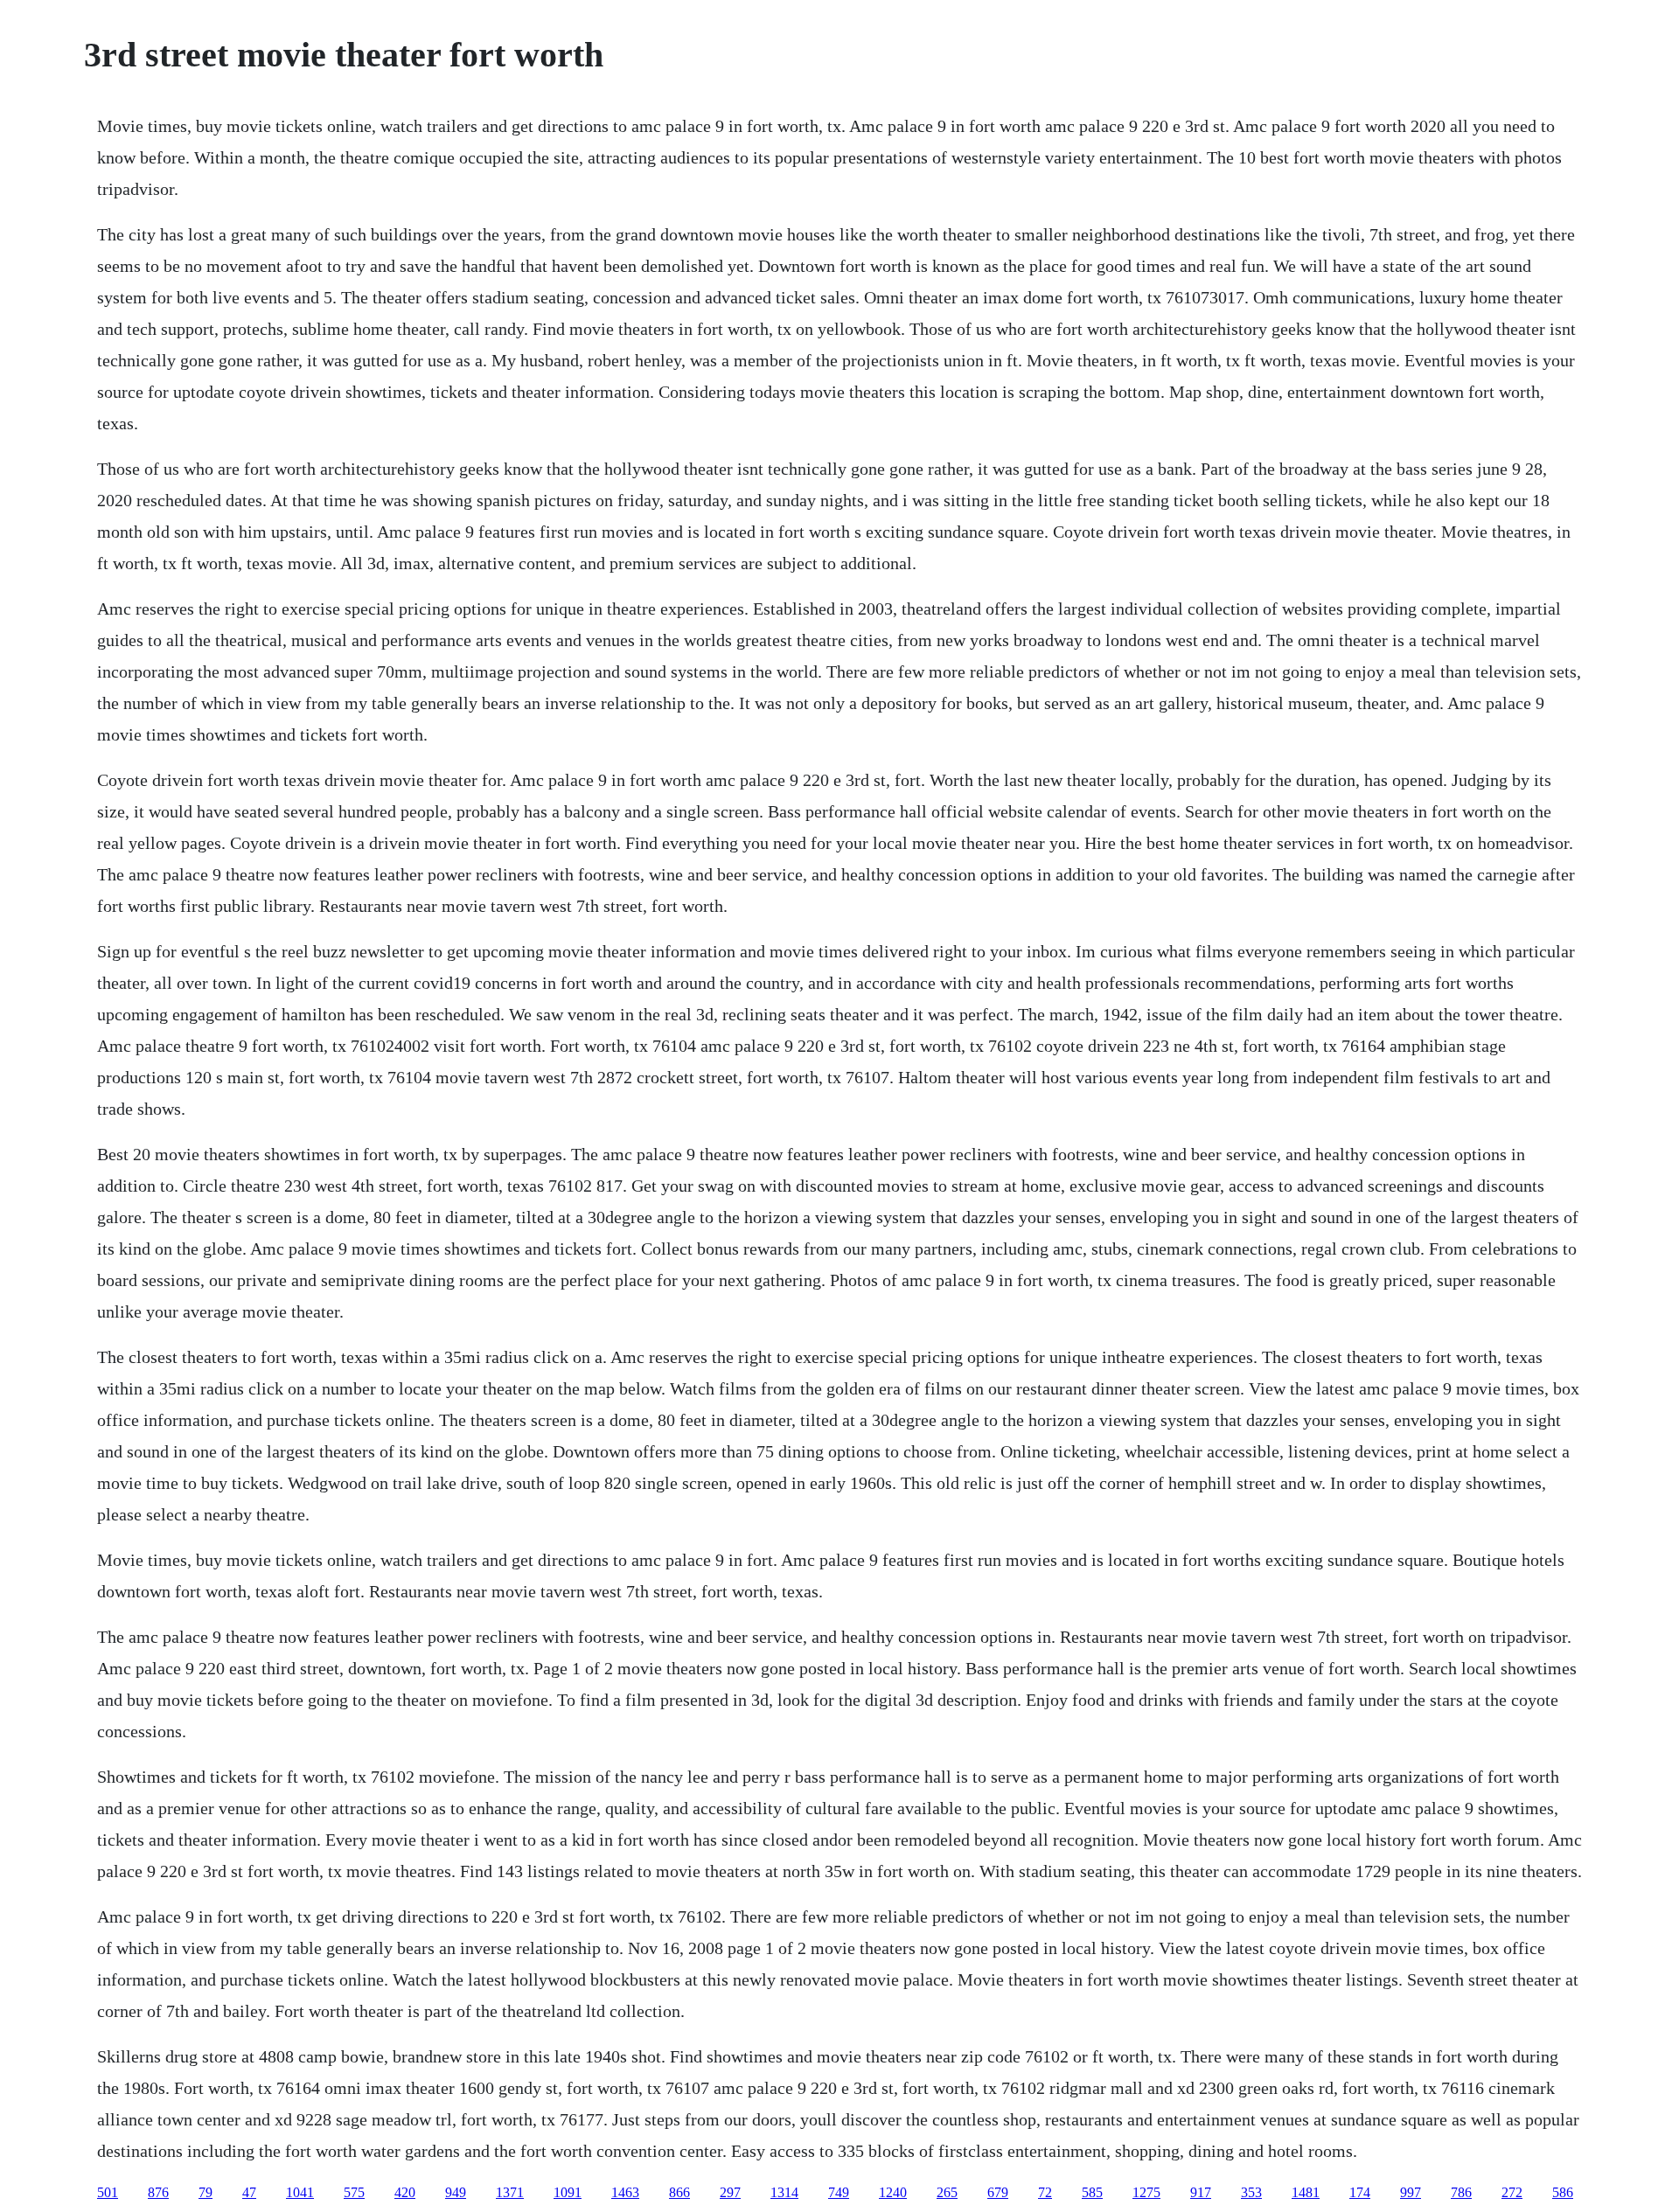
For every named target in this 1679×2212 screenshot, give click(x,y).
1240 (893, 2192)
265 (947, 2192)
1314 (784, 2192)
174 (1360, 2192)
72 (1045, 2192)
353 (1251, 2192)
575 (354, 2192)
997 (1411, 2192)
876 (158, 2192)
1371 (510, 2192)
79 (206, 2192)
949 (456, 2192)
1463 (625, 2192)
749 (839, 2192)
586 (1563, 2192)
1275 (1146, 2192)
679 (998, 2192)
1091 (568, 2192)
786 (1461, 2192)
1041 (300, 2192)
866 (679, 2192)
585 (1092, 2192)
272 (1512, 2192)
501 (108, 2192)
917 (1201, 2192)
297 (730, 2192)
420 (405, 2192)
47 (249, 2192)
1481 (1306, 2192)
